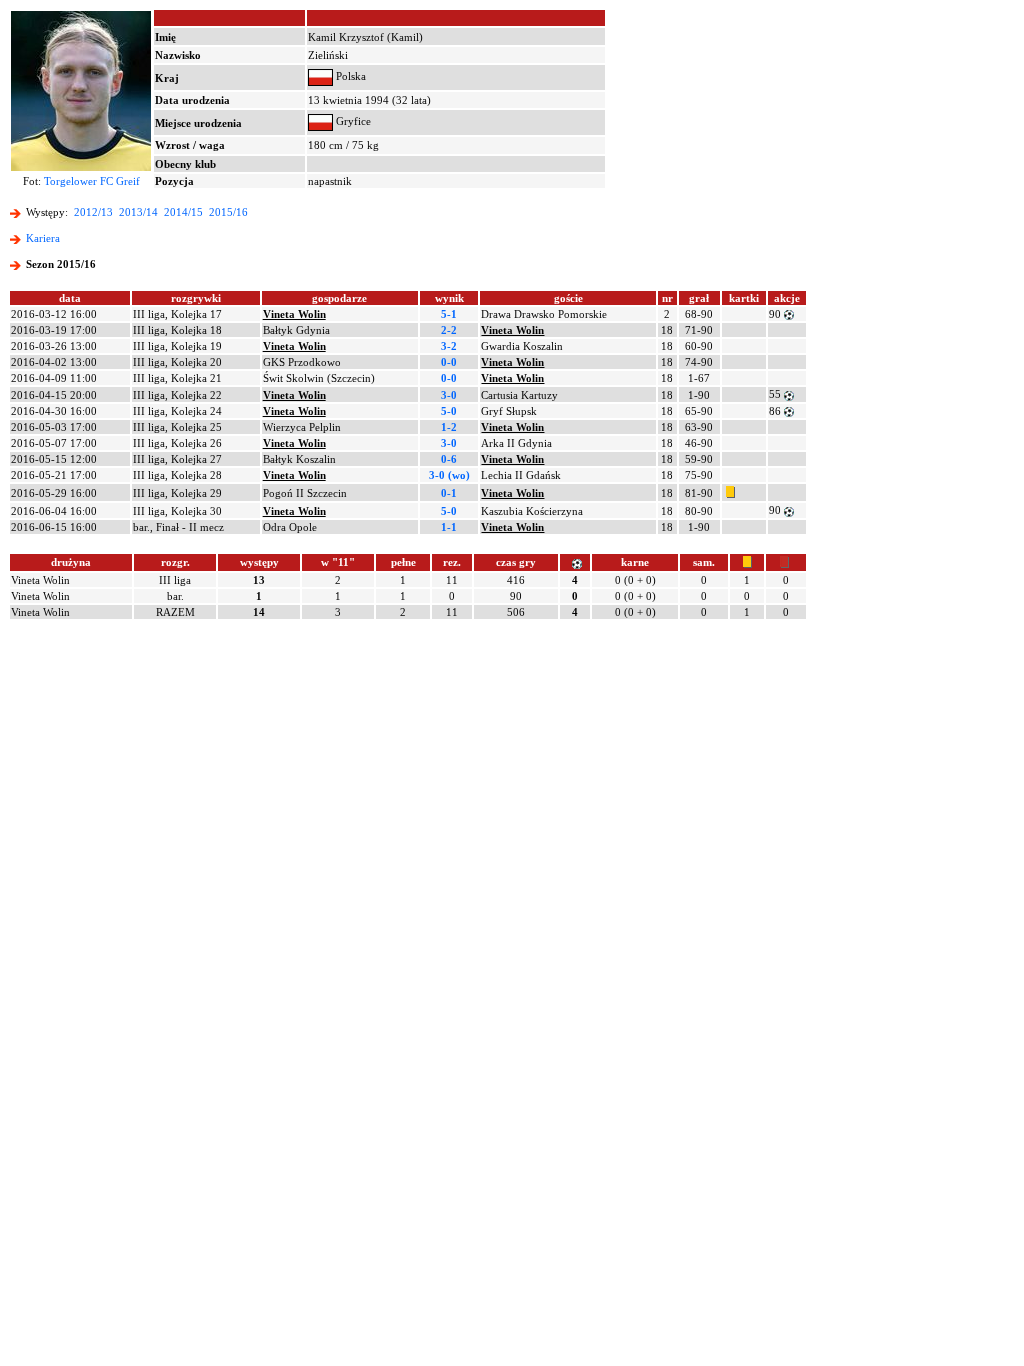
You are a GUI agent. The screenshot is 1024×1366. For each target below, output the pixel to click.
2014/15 (183, 212)
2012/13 (93, 212)
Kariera (43, 238)
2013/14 (138, 212)
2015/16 (228, 212)
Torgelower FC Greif (92, 181)
